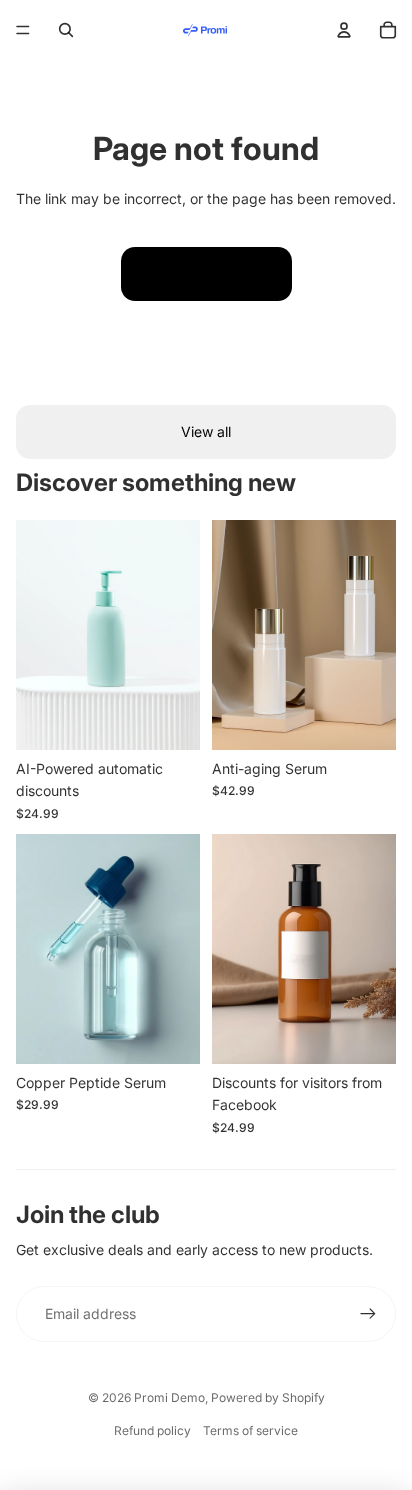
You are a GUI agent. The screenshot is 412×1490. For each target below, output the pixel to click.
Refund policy (152, 1430)
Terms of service (250, 1430)
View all (206, 431)
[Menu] (23, 30)
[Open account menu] (344, 30)
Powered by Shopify (268, 1397)
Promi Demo (169, 1397)
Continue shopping (206, 273)
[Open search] (66, 30)
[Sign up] (368, 1314)
